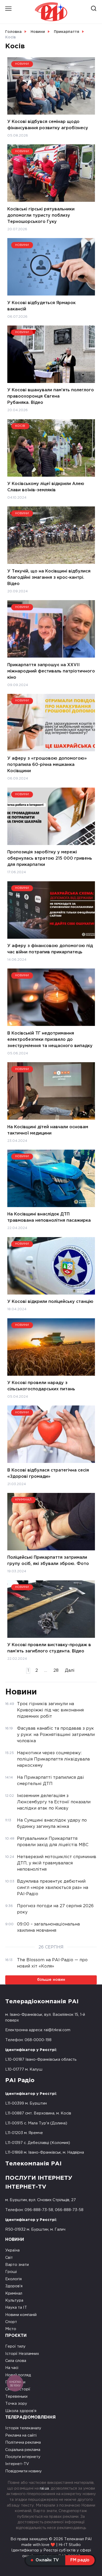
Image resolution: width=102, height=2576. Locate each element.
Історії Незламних (22, 2354)
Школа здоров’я (21, 2411)
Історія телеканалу (23, 2428)
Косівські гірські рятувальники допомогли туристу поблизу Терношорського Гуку (41, 215)
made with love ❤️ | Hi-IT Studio (51, 2545)
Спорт (11, 2322)
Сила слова (16, 2361)
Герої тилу (15, 2346)
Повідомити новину (24, 2471)
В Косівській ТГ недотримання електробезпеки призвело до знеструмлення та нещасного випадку (50, 1039)
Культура (14, 2300)
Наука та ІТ (16, 2308)
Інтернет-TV (17, 2464)
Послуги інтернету (23, 2457)
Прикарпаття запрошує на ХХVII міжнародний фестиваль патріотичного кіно (51, 671)
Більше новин (51, 1980)
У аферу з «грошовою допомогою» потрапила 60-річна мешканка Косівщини (47, 765)
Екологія (13, 2279)
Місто (11, 2329)
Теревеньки (16, 2397)
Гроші (11, 2272)
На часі (12, 2368)
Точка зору (16, 2404)
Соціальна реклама (23, 2450)
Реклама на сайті (21, 2435)
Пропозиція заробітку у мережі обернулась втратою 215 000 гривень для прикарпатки (50, 858)
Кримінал (14, 2293)
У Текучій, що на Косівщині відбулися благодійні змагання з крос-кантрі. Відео (49, 577)
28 (56, 1671)
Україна (12, 2250)
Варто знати (17, 2265)
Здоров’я (14, 2286)
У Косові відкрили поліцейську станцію (50, 1302)
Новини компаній (21, 2315)
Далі (70, 1671)
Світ (9, 2258)
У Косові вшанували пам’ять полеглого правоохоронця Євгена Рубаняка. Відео (51, 396)
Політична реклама (23, 2442)
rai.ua (44, 2488)
